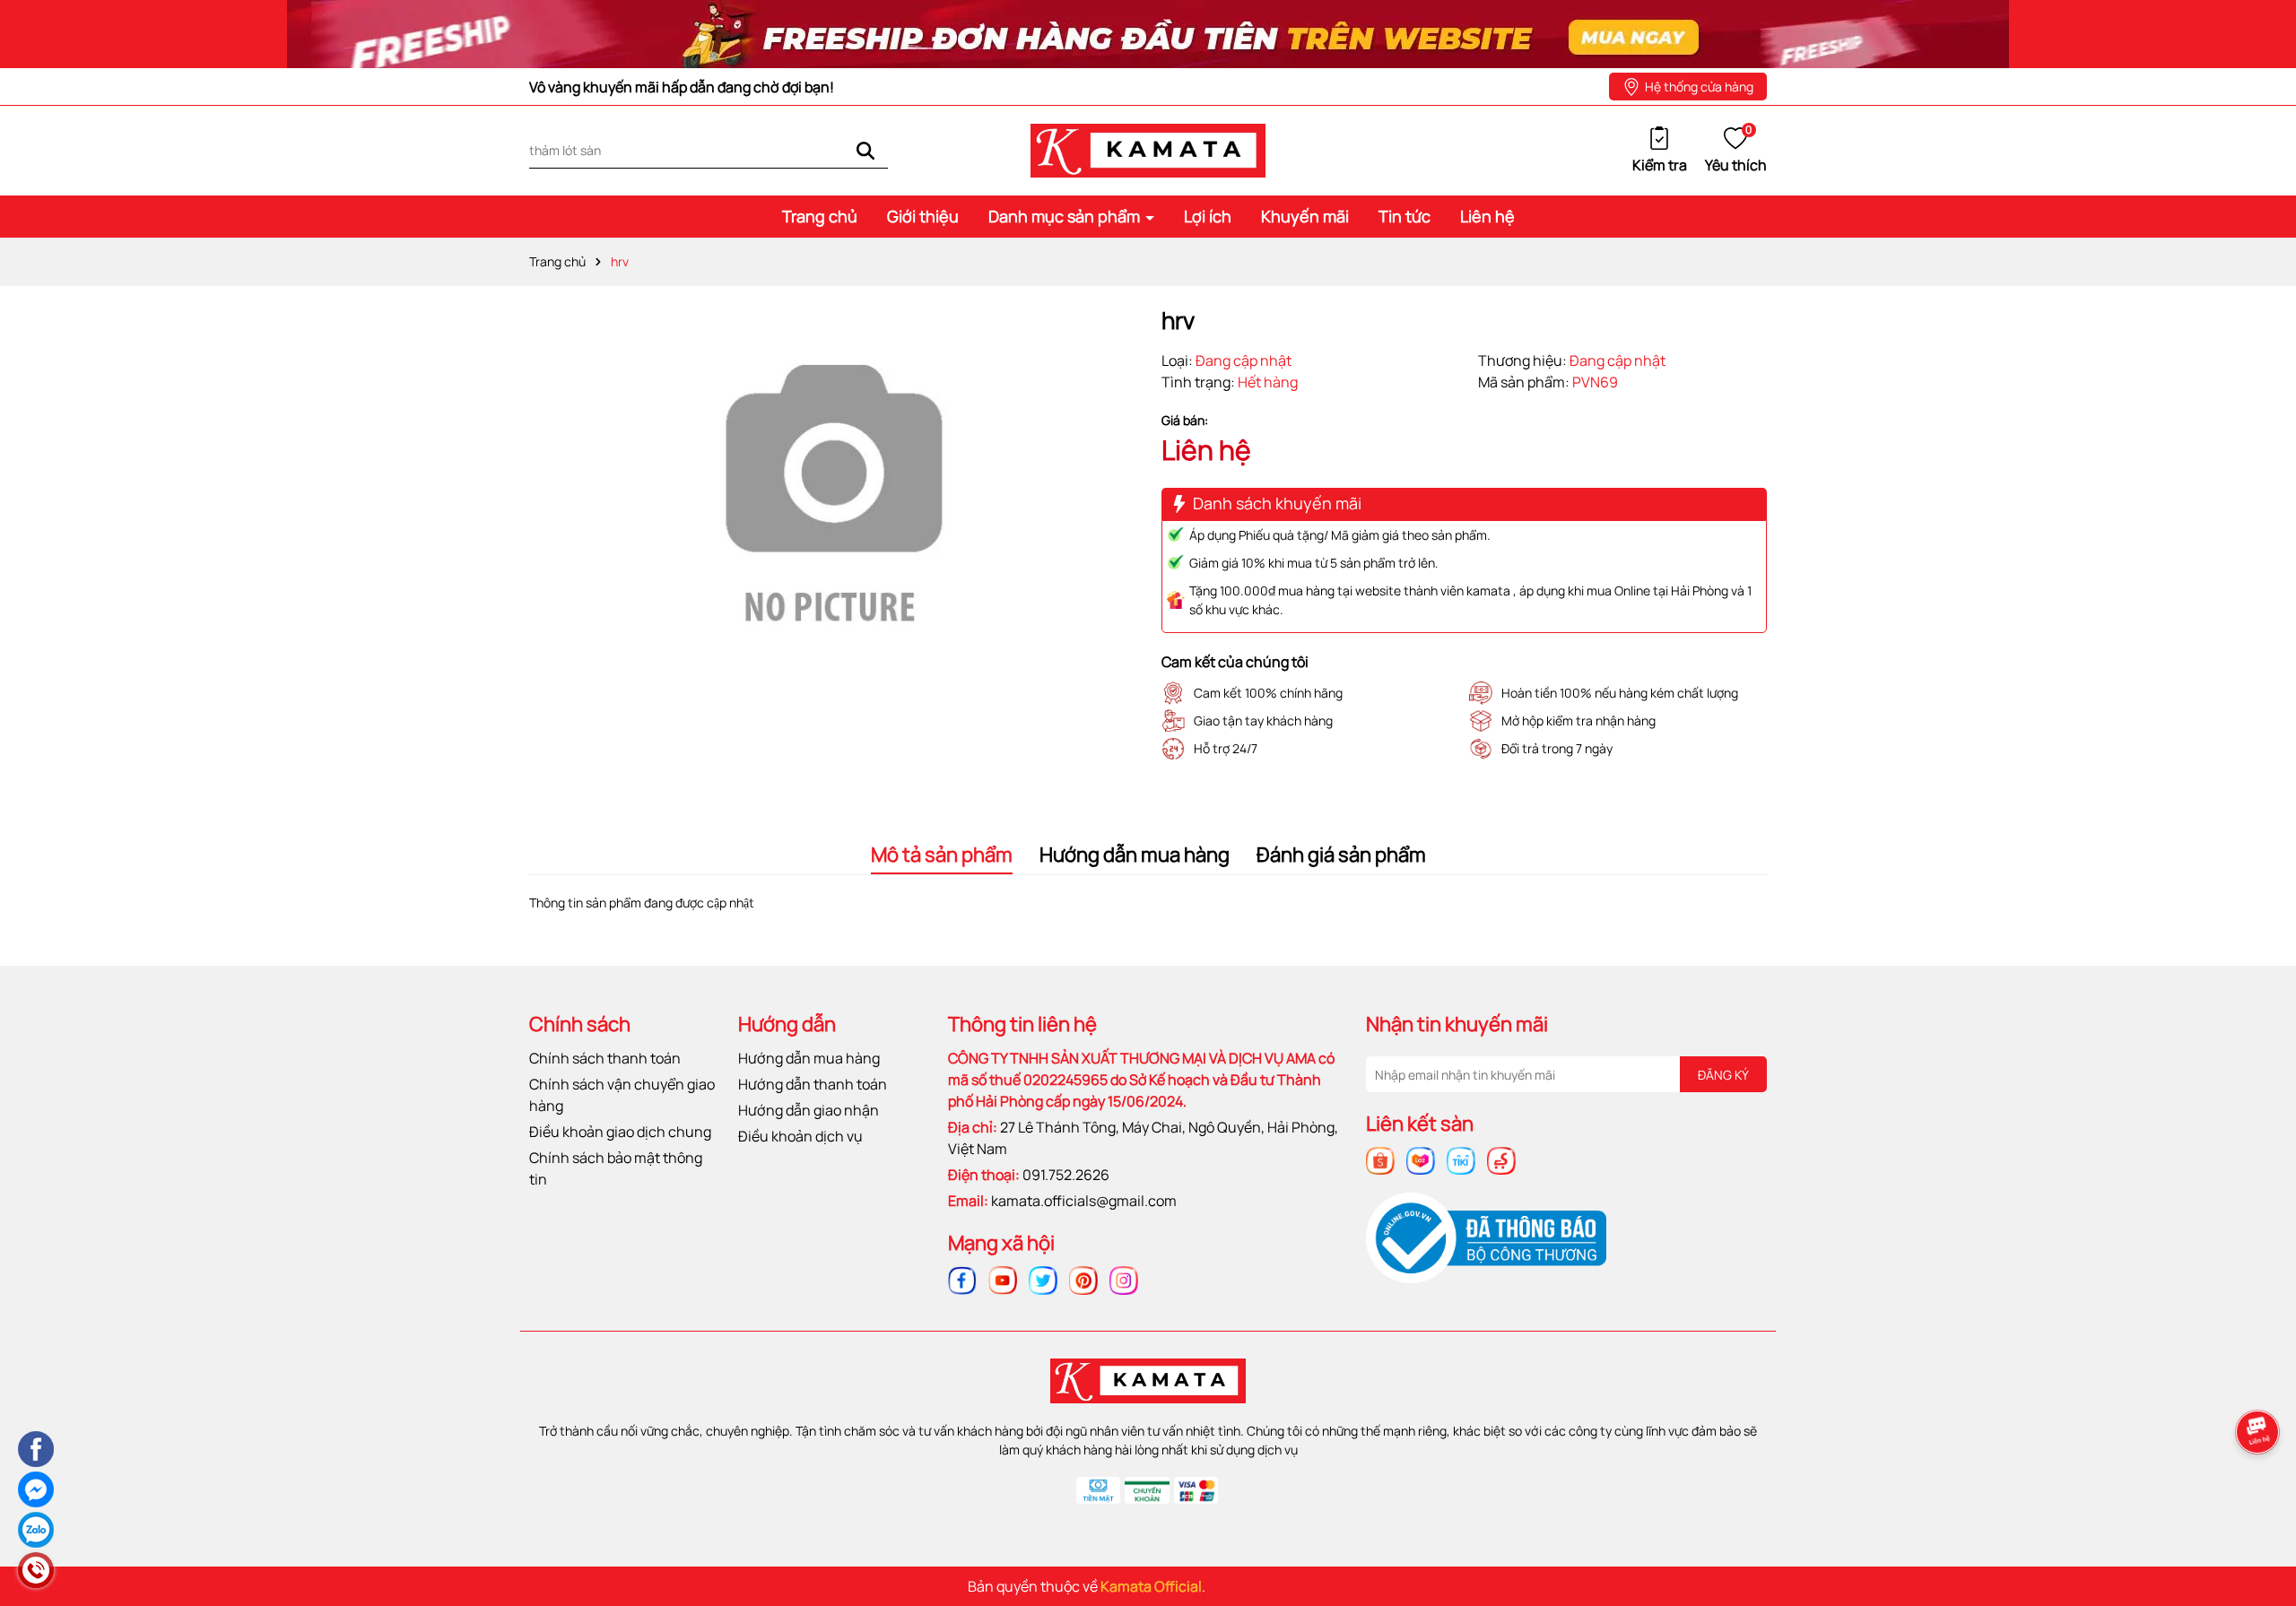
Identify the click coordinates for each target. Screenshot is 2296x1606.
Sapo (1313, 1586)
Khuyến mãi (1305, 216)
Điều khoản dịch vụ (800, 1136)
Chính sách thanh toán (605, 1058)
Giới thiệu (923, 216)
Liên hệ (1487, 216)
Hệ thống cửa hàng (1699, 87)
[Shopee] (1380, 1159)
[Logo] (1148, 149)
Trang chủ (820, 216)
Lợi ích (1208, 216)
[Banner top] (1148, 33)
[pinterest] (1083, 1279)
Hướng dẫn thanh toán (813, 1084)
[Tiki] (1461, 1159)
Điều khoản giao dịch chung (620, 1132)
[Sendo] (1501, 1159)
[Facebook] (962, 1279)
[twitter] (1043, 1279)
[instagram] (1124, 1279)
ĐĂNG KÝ (1723, 1075)
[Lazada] (1421, 1159)
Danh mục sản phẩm (1066, 216)
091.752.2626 (1066, 1175)
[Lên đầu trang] (2260, 1492)
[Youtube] (1003, 1279)
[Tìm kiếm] (865, 150)
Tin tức (1405, 216)
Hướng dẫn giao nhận (809, 1110)
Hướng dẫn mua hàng (809, 1058)
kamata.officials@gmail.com (1084, 1201)
